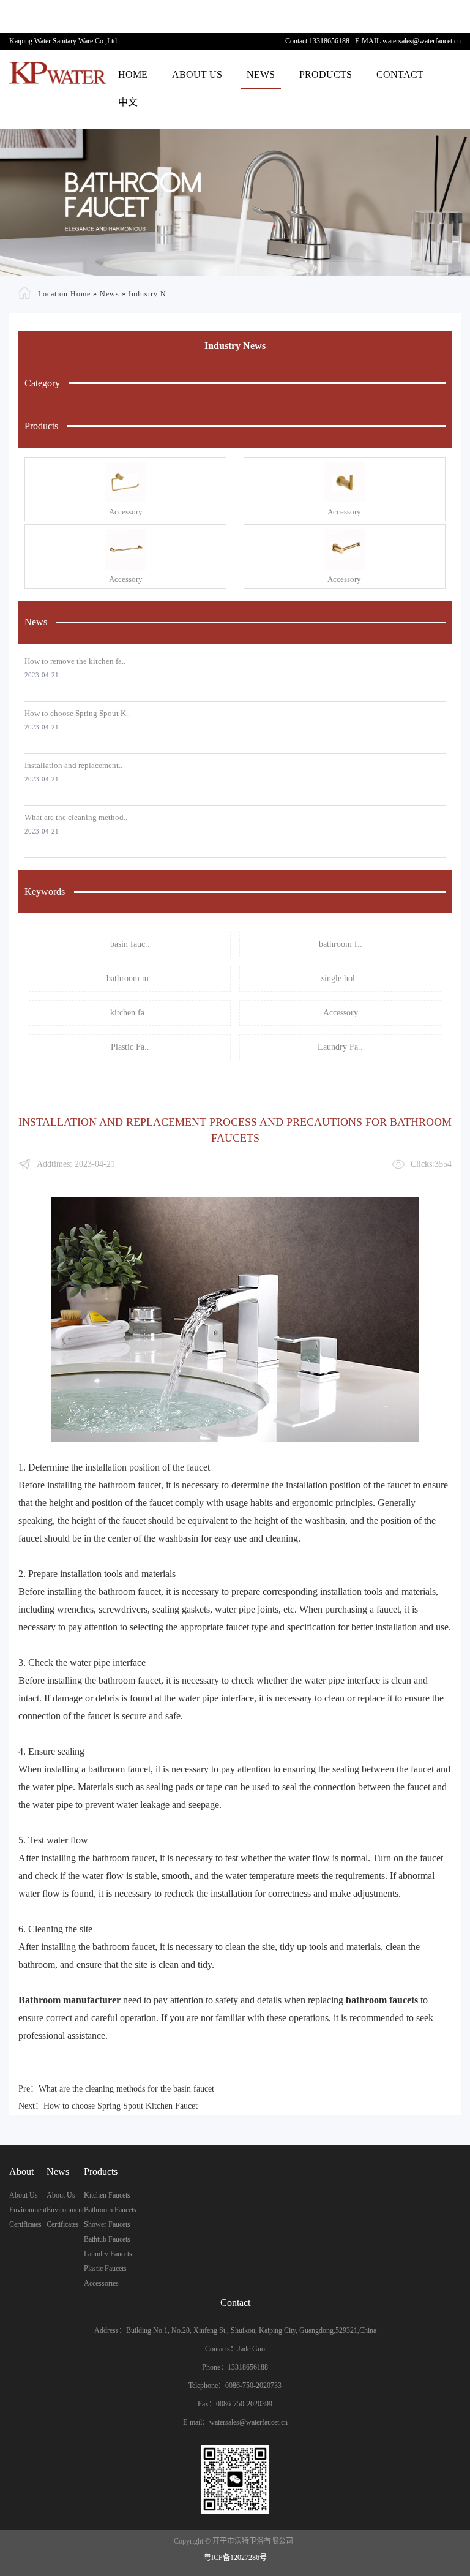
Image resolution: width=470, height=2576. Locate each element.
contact (400, 74)
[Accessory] (125, 482)
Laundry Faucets (108, 2254)
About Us (197, 74)
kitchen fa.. (130, 1013)
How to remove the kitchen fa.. (75, 661)
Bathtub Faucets (107, 2239)
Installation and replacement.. (73, 765)
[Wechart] (235, 2479)
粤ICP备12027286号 (235, 2558)
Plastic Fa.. (130, 1047)
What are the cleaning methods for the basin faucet (126, 2089)
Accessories (101, 2283)
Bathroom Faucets (110, 2210)
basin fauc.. (130, 944)
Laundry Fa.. (340, 1047)
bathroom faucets (382, 2000)
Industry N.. (150, 293)
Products (326, 74)
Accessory (126, 512)
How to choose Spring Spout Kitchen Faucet (121, 2106)
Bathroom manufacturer (69, 2000)
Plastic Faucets (105, 2269)
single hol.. (341, 978)
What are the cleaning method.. (76, 817)
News (261, 74)
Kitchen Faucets (107, 2195)
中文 (128, 102)
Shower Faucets (107, 2224)
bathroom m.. (130, 978)
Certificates (25, 2224)
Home (133, 74)
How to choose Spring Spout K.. (77, 713)
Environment (28, 2210)
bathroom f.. (341, 944)
